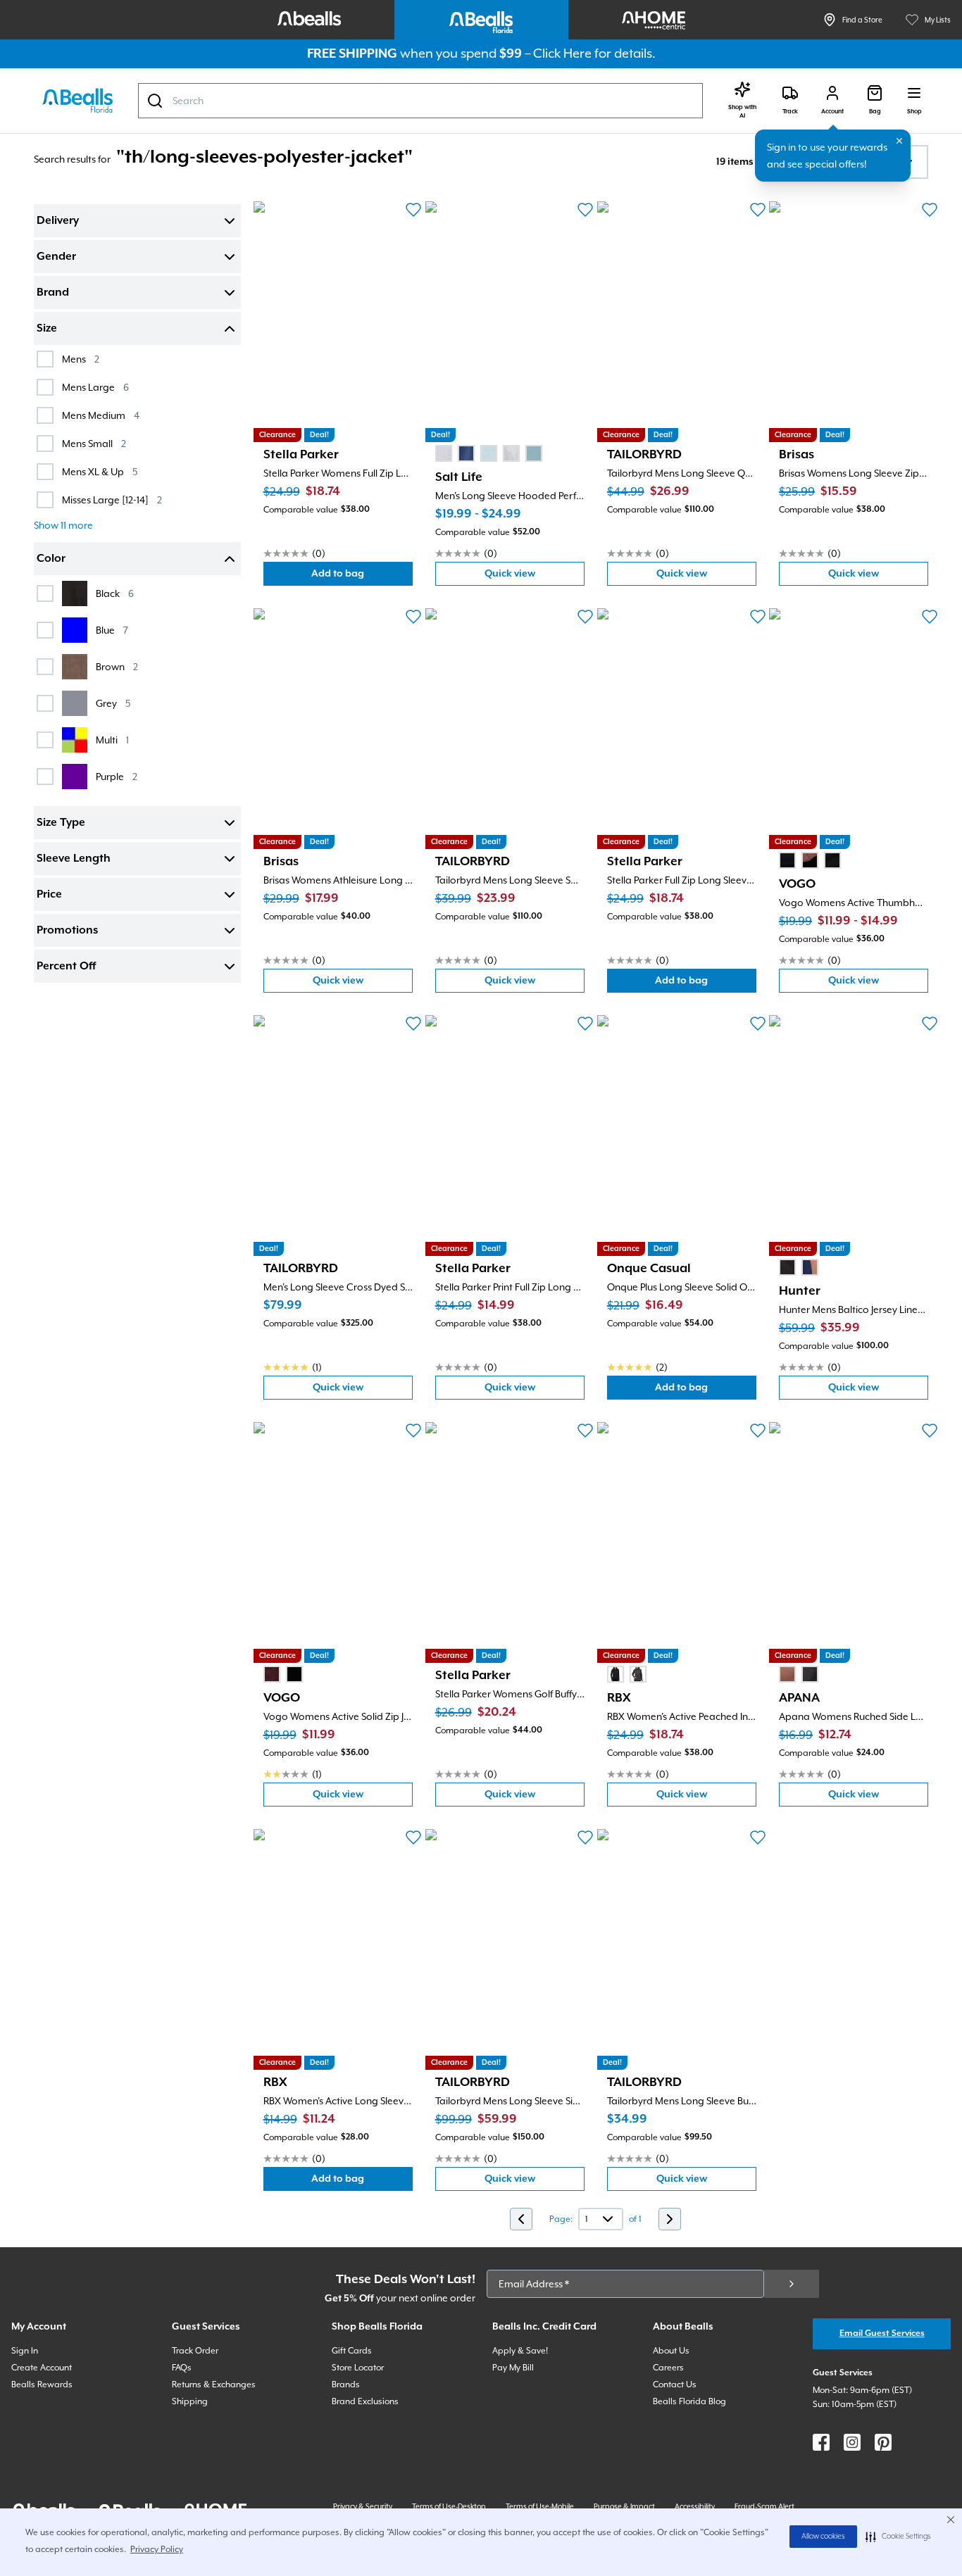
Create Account (42, 2368)
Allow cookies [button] (823, 2537)
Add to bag (362, 577)
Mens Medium (101, 415)
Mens (81, 359)
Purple (117, 776)
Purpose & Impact (624, 2506)
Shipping (190, 2401)
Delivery (58, 221)
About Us (671, 2351)
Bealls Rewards (42, 2385)
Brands (346, 2385)
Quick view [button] (535, 577)
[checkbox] (45, 359)
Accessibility (695, 2506)
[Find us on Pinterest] (883, 2442)
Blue (112, 630)
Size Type (61, 823)
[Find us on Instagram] (852, 2442)
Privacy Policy (157, 2549)
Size (47, 329)
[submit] (792, 2284)
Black (115, 593)
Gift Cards (352, 2351)
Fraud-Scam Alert (764, 2506)
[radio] (444, 453)
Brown (117, 666)
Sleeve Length (74, 859)
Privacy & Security (363, 2506)
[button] (898, 2537)
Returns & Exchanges (214, 2385)
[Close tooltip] (899, 141)
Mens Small (94, 443)
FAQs (182, 2368)
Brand (53, 293)
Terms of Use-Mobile (540, 2506)
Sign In (25, 2351)
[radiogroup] (489, 453)
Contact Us (675, 2385)
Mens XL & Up (100, 471)
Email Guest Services (882, 2333)
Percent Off (66, 967)
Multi (112, 740)
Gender (56, 257)
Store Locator (358, 2368)
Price (49, 895)
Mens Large (95, 387)
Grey (113, 703)
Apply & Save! (520, 2351)
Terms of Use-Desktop (449, 2506)
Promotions (67, 931)
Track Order (195, 2351)
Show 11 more (63, 525)
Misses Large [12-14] (112, 500)
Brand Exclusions (365, 2401)
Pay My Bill (513, 2368)
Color (51, 559)
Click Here (562, 53)
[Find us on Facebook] (821, 2442)
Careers (668, 2368)
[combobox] (420, 101)
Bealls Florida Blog (689, 2401)
